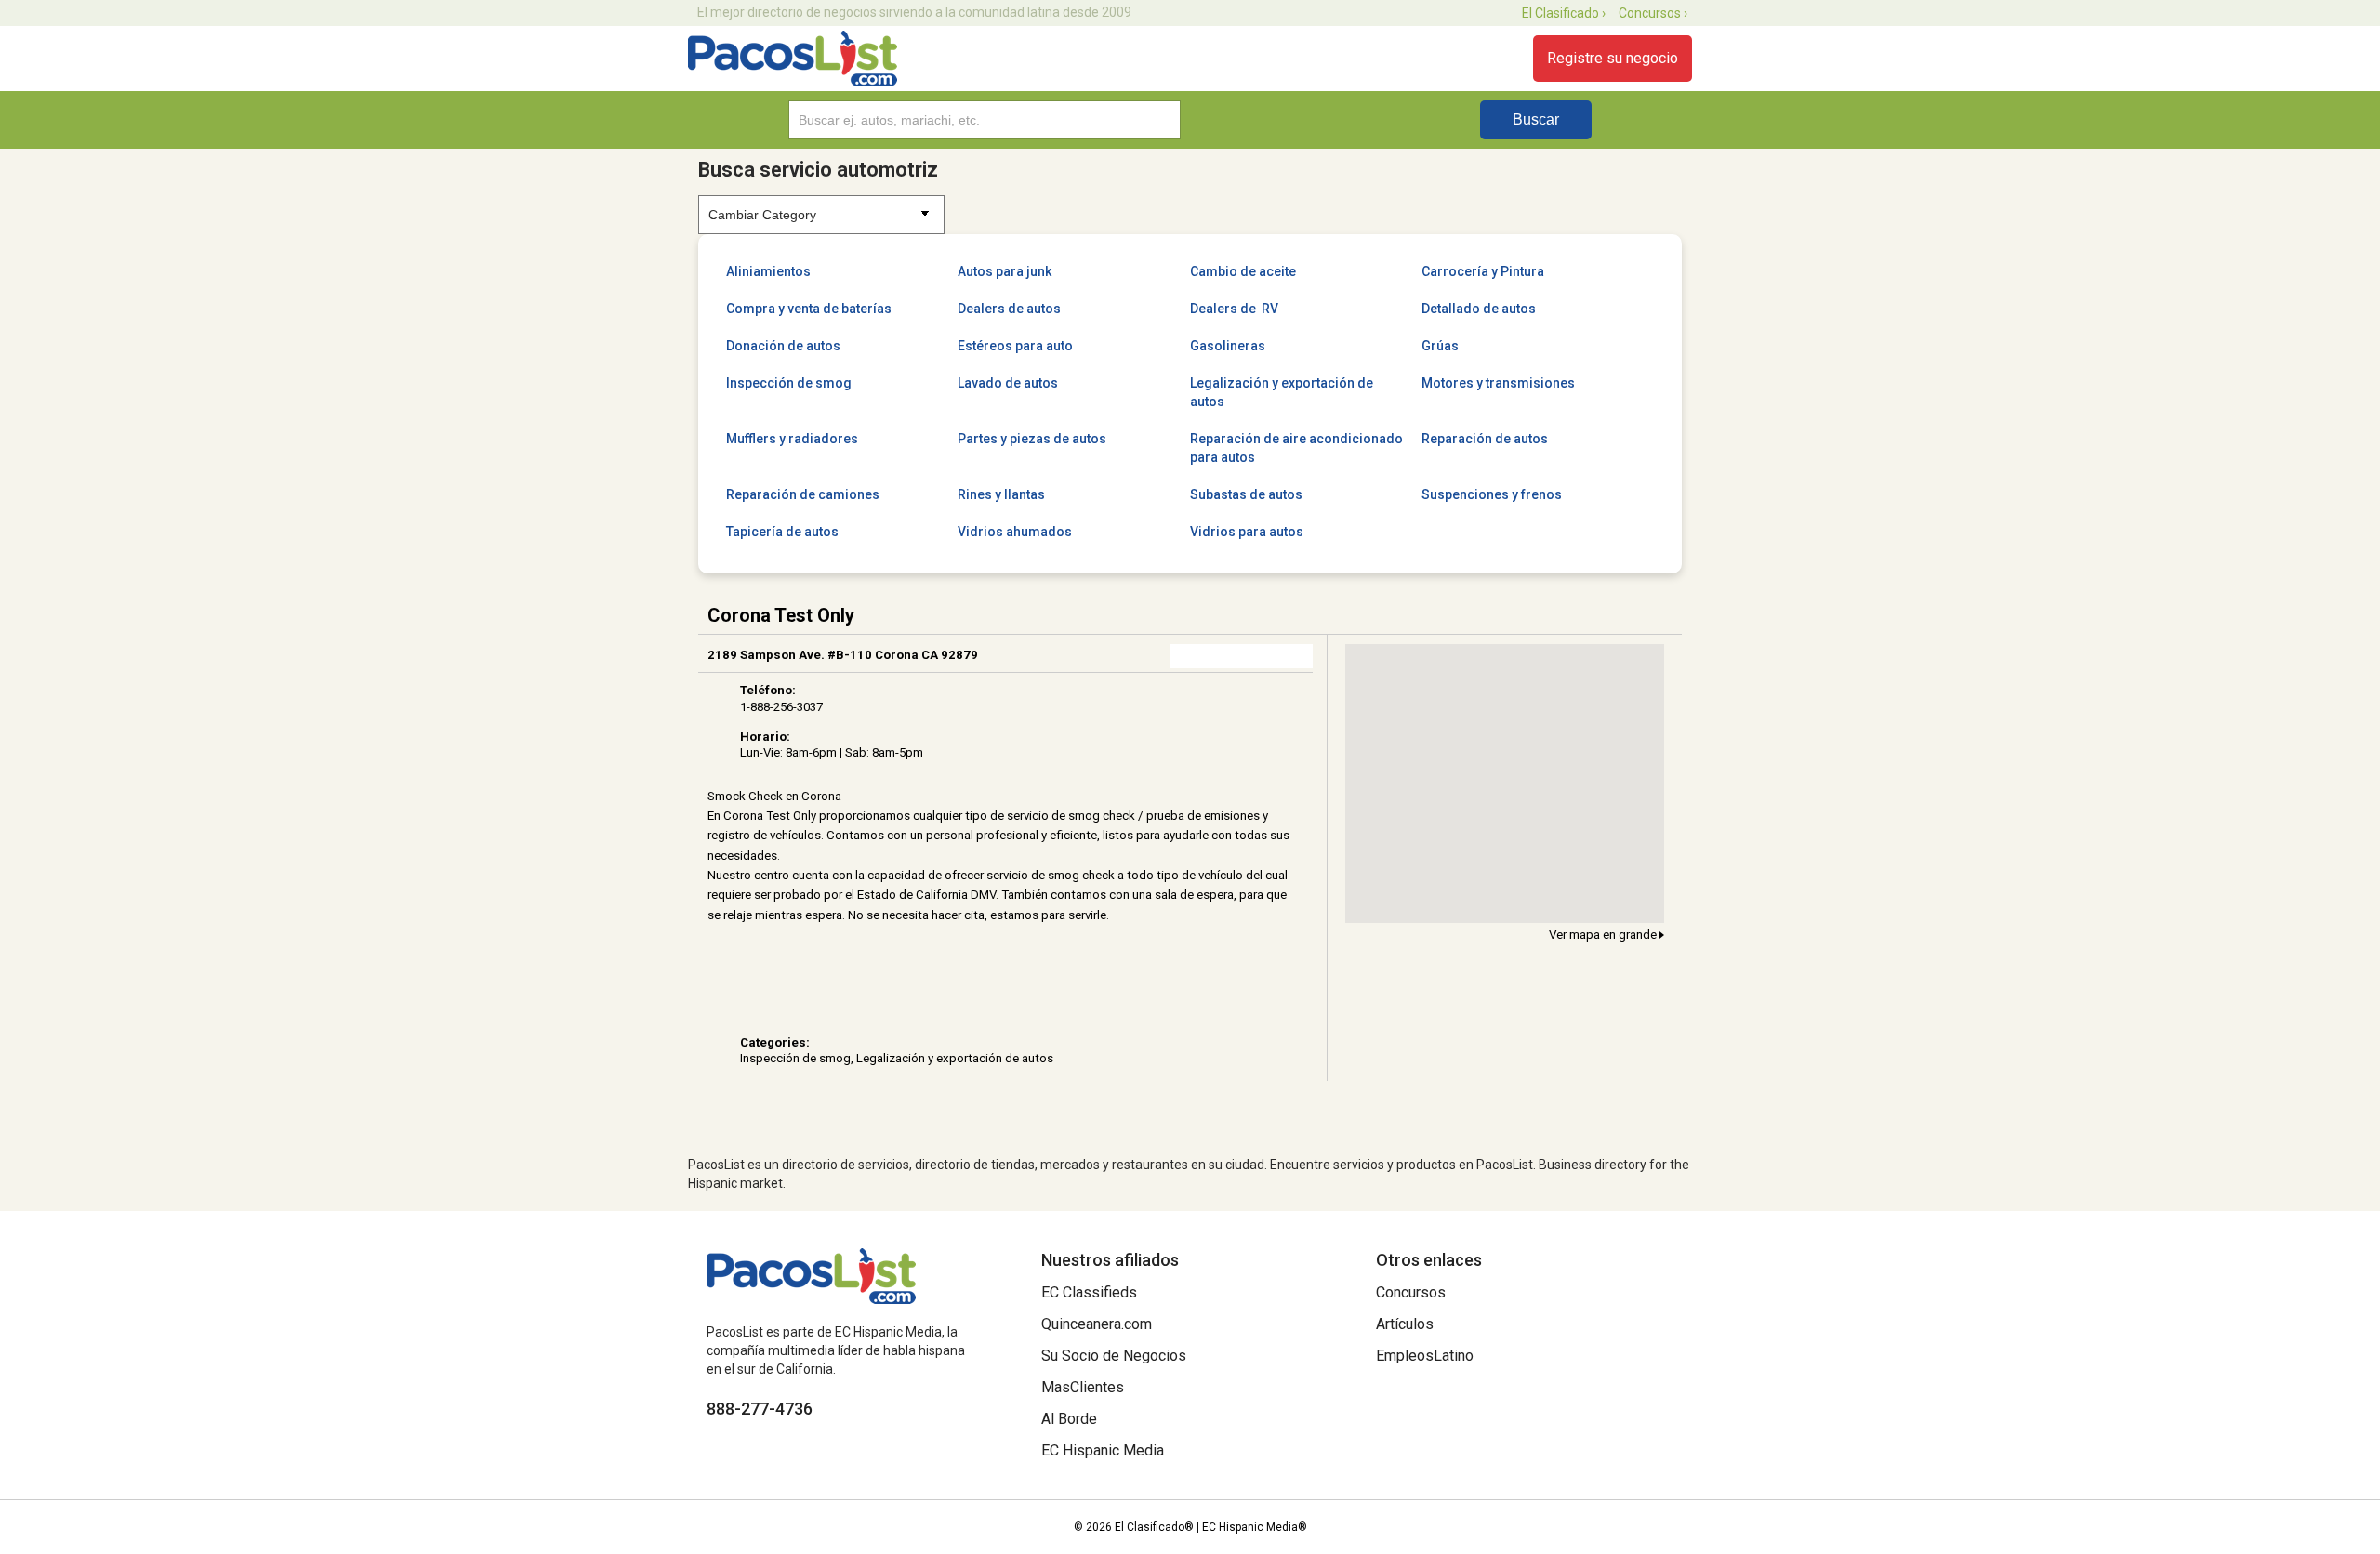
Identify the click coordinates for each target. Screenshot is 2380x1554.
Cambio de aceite (1243, 271)
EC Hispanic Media (1103, 1450)
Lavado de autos (1008, 383)
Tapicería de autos (782, 532)
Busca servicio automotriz (818, 170)
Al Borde (1069, 1419)
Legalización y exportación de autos (1282, 392)
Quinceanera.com (1097, 1324)
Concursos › (1653, 13)
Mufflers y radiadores (792, 439)
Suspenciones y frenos (1492, 494)
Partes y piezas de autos (1032, 439)
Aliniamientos (768, 271)
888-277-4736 (760, 1409)
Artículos (1405, 1324)
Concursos (1411, 1292)
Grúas (1440, 346)
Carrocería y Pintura (1483, 271)
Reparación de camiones (803, 494)
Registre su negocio (1613, 58)
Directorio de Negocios (793, 59)
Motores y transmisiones (1498, 383)
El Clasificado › (1564, 13)
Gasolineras (1228, 346)
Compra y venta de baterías (809, 309)
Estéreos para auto (1015, 346)
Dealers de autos (1009, 309)
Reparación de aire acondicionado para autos (1296, 448)
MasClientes (1083, 1387)
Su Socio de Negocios (1114, 1356)
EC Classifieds (1089, 1292)
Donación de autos (783, 346)
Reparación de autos (1485, 439)
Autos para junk (1005, 271)
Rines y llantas (1001, 494)
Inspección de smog (789, 383)
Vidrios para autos (1247, 532)
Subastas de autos (1246, 494)
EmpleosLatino (1425, 1356)
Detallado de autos (1479, 309)
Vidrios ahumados (1015, 532)
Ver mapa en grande (1604, 935)
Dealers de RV (1234, 309)
